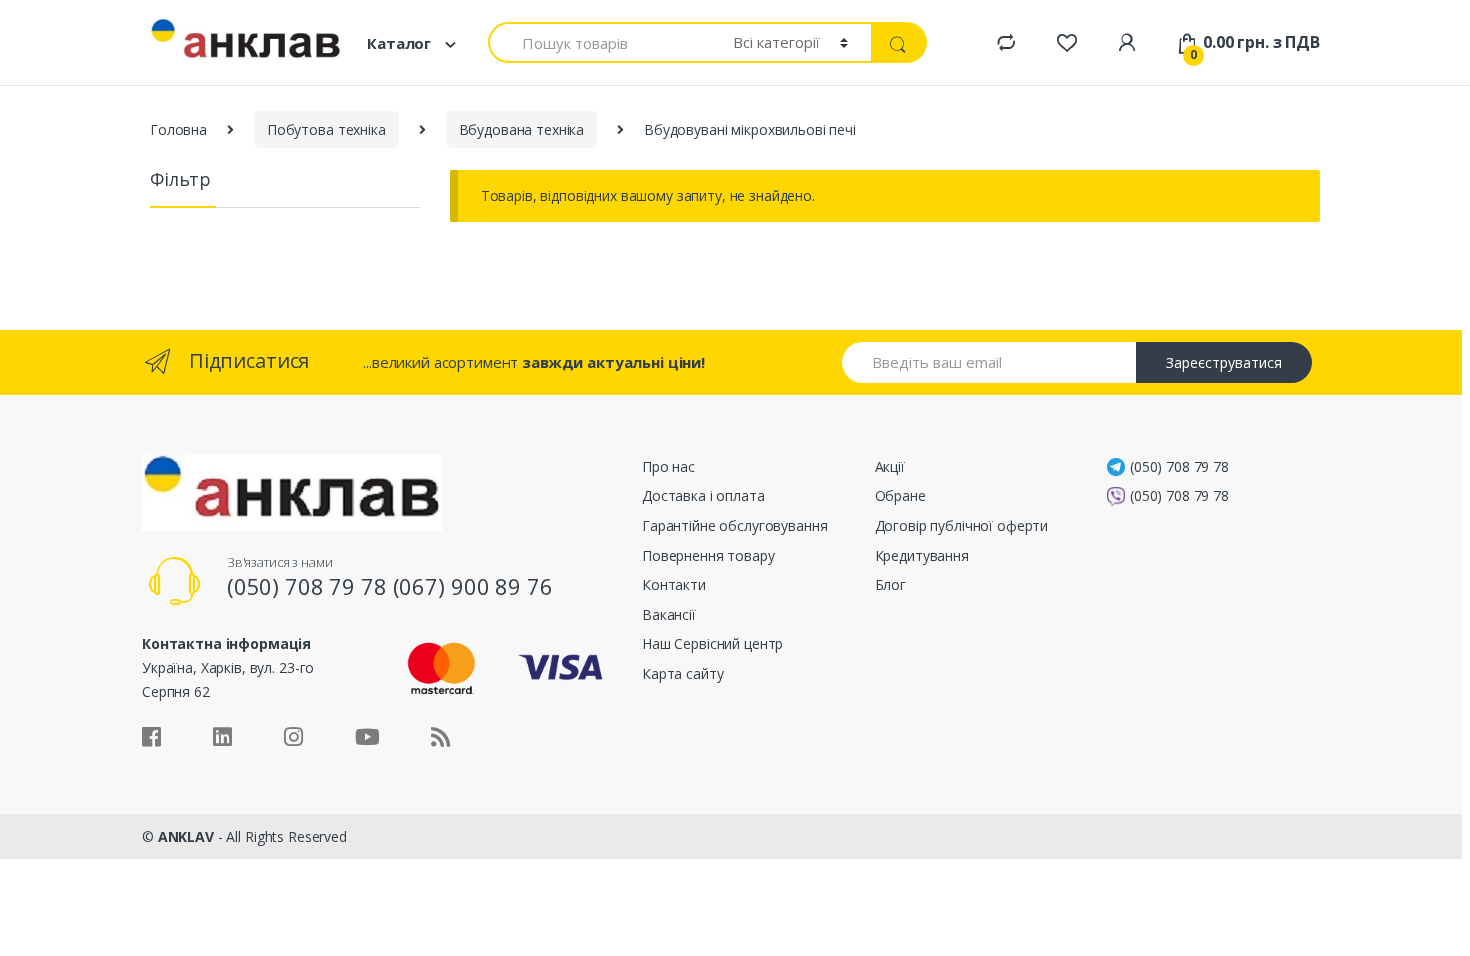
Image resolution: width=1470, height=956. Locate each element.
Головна (178, 129)
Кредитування (922, 555)
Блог (890, 584)
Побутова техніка (326, 129)
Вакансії (669, 614)
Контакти (674, 584)
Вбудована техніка (522, 129)
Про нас (668, 466)
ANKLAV (186, 836)
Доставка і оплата (703, 495)
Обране (900, 495)
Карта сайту (682, 673)
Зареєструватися (1224, 362)
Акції (890, 466)
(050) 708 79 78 (1179, 466)
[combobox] (599, 42)
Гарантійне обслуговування (735, 525)
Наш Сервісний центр (712, 643)
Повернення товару (708, 555)
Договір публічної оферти (962, 525)
